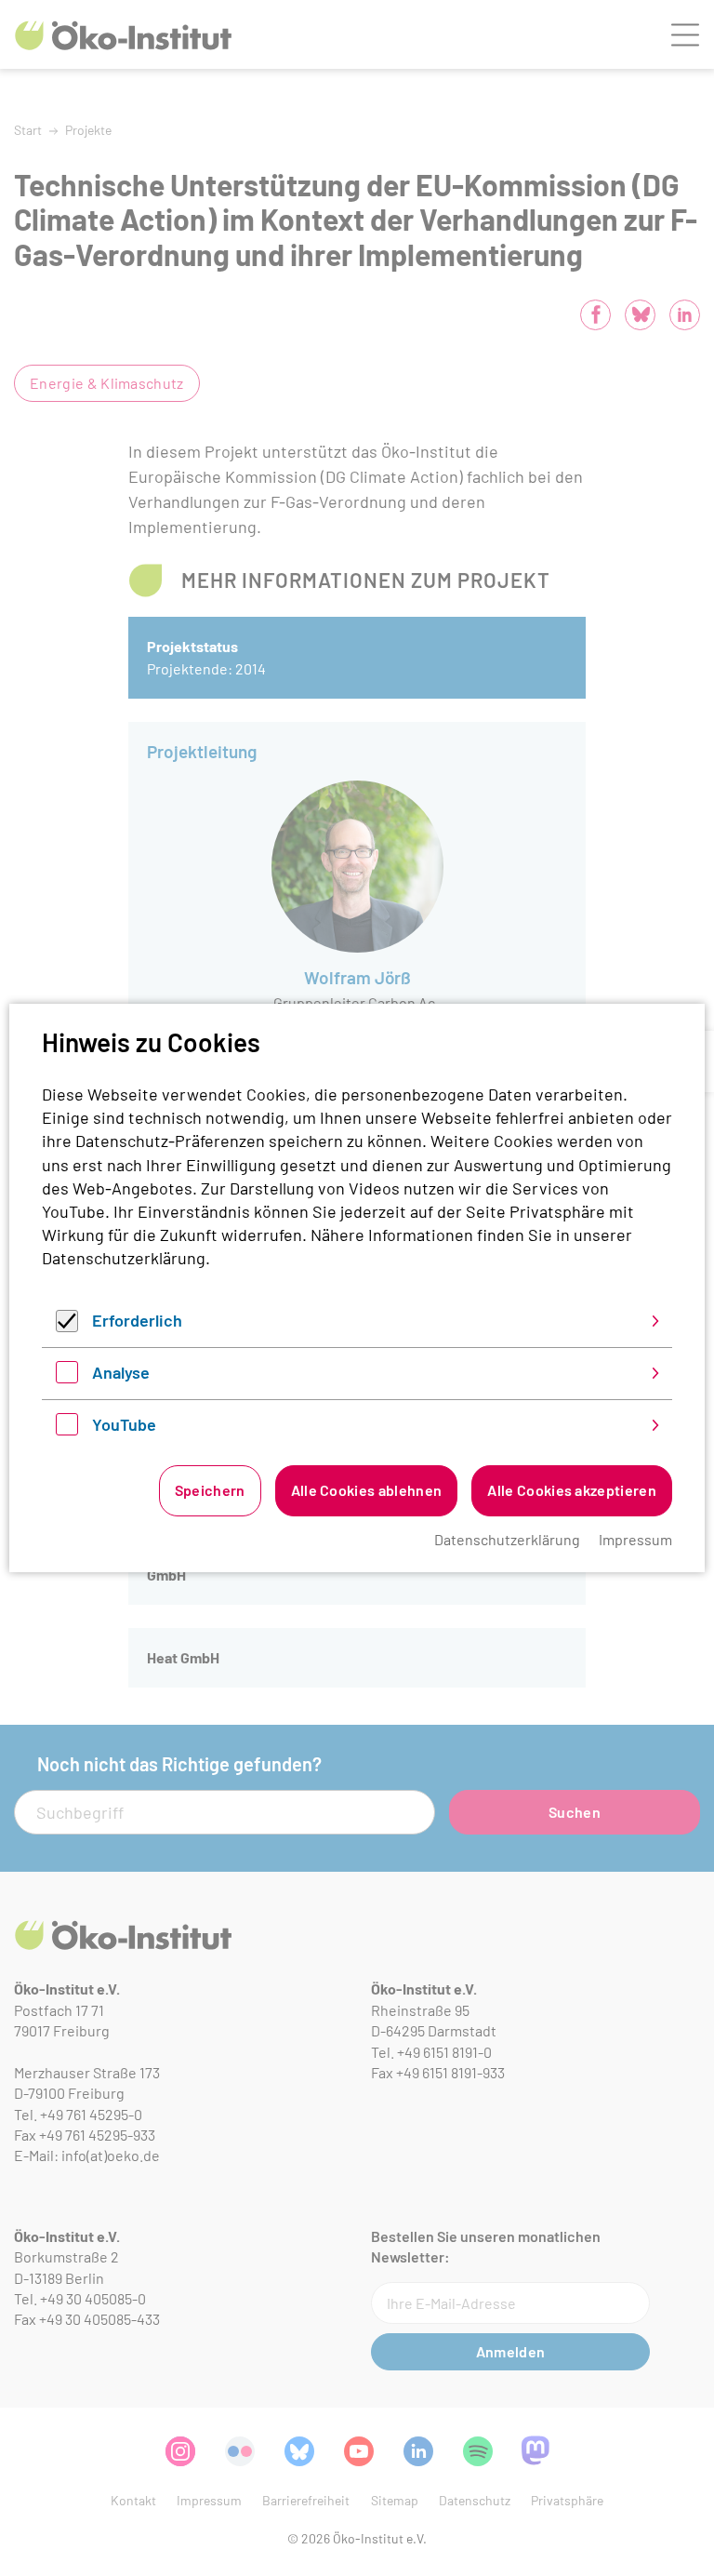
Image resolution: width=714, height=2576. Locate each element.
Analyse (121, 1372)
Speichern (210, 1490)
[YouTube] (67, 1429)
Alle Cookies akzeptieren (572, 1490)
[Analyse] (67, 1377)
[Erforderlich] (67, 1326)
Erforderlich (137, 1320)
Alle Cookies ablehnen (367, 1490)
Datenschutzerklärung (124, 1258)
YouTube (124, 1424)
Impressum (635, 1539)
